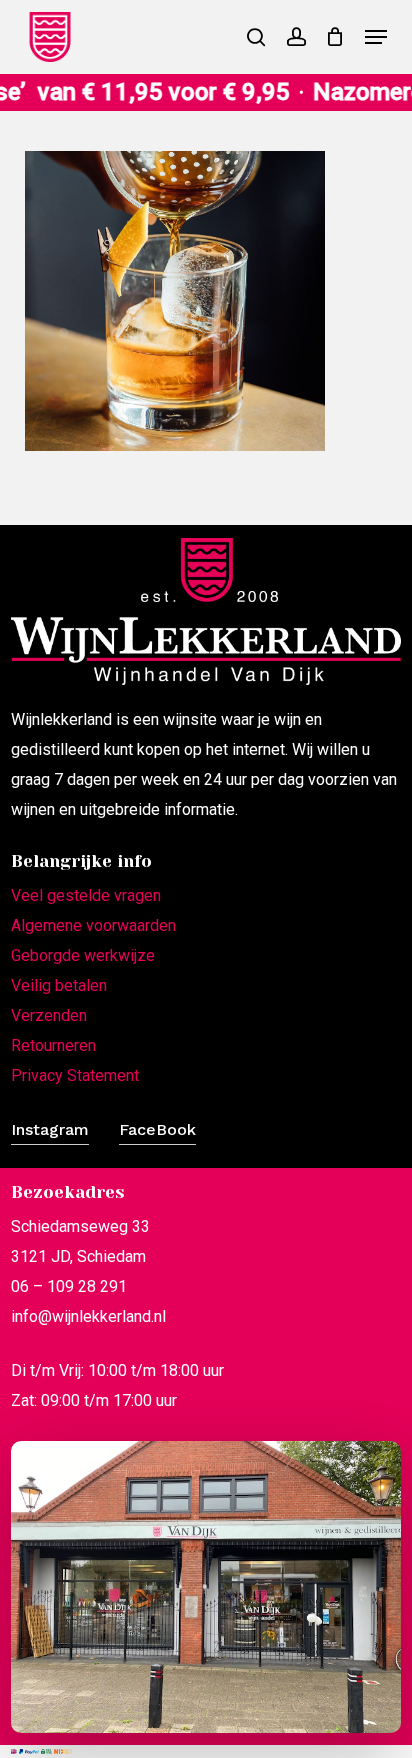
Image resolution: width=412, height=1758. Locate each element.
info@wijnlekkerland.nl (88, 1316)
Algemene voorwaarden (93, 925)
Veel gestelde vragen (86, 895)
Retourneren (53, 1045)
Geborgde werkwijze (83, 955)
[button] (376, 37)
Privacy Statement (75, 1075)
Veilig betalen (59, 985)
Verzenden (49, 1015)
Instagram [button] (50, 1129)
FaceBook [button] (157, 1129)
